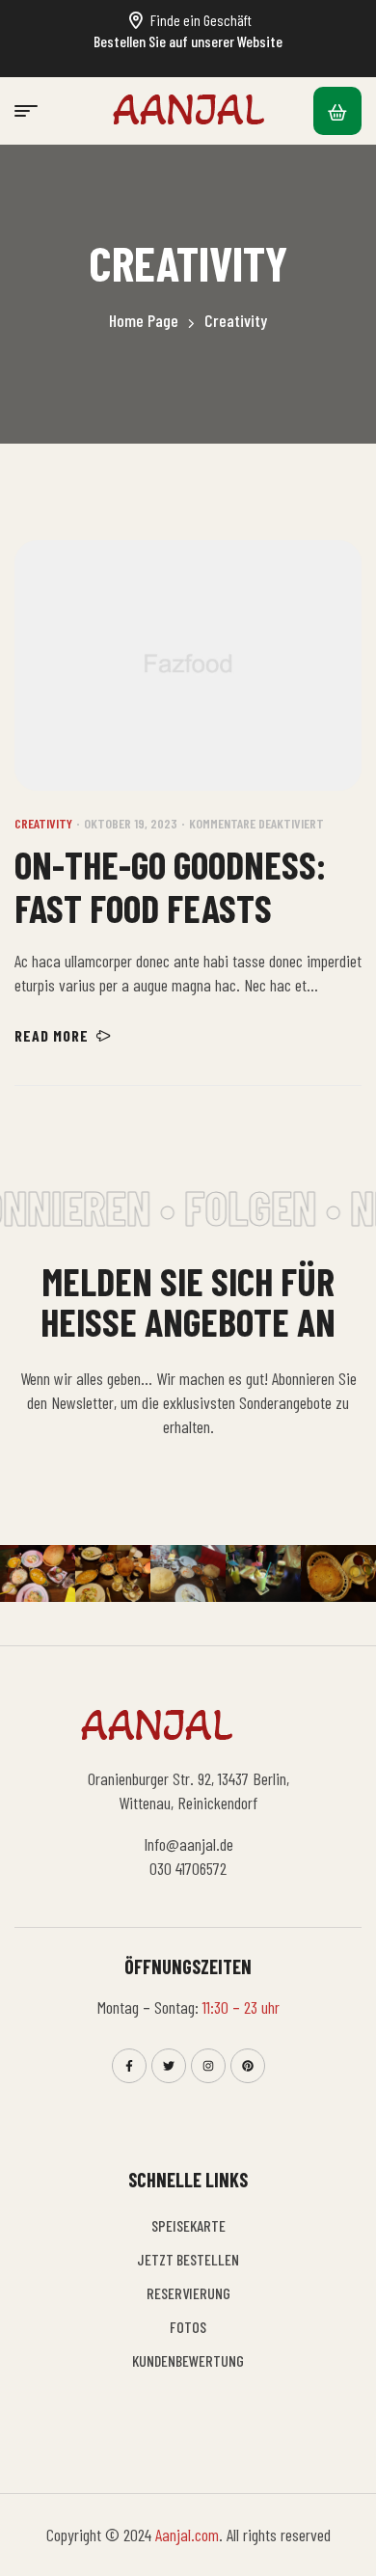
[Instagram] (208, 2066)
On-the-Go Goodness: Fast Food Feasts (170, 886)
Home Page (144, 320)
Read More (52, 1035)
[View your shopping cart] (337, 111)
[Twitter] (169, 2066)
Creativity (43, 823)
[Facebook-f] (129, 2066)
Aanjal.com (187, 2535)
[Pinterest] (248, 2066)
